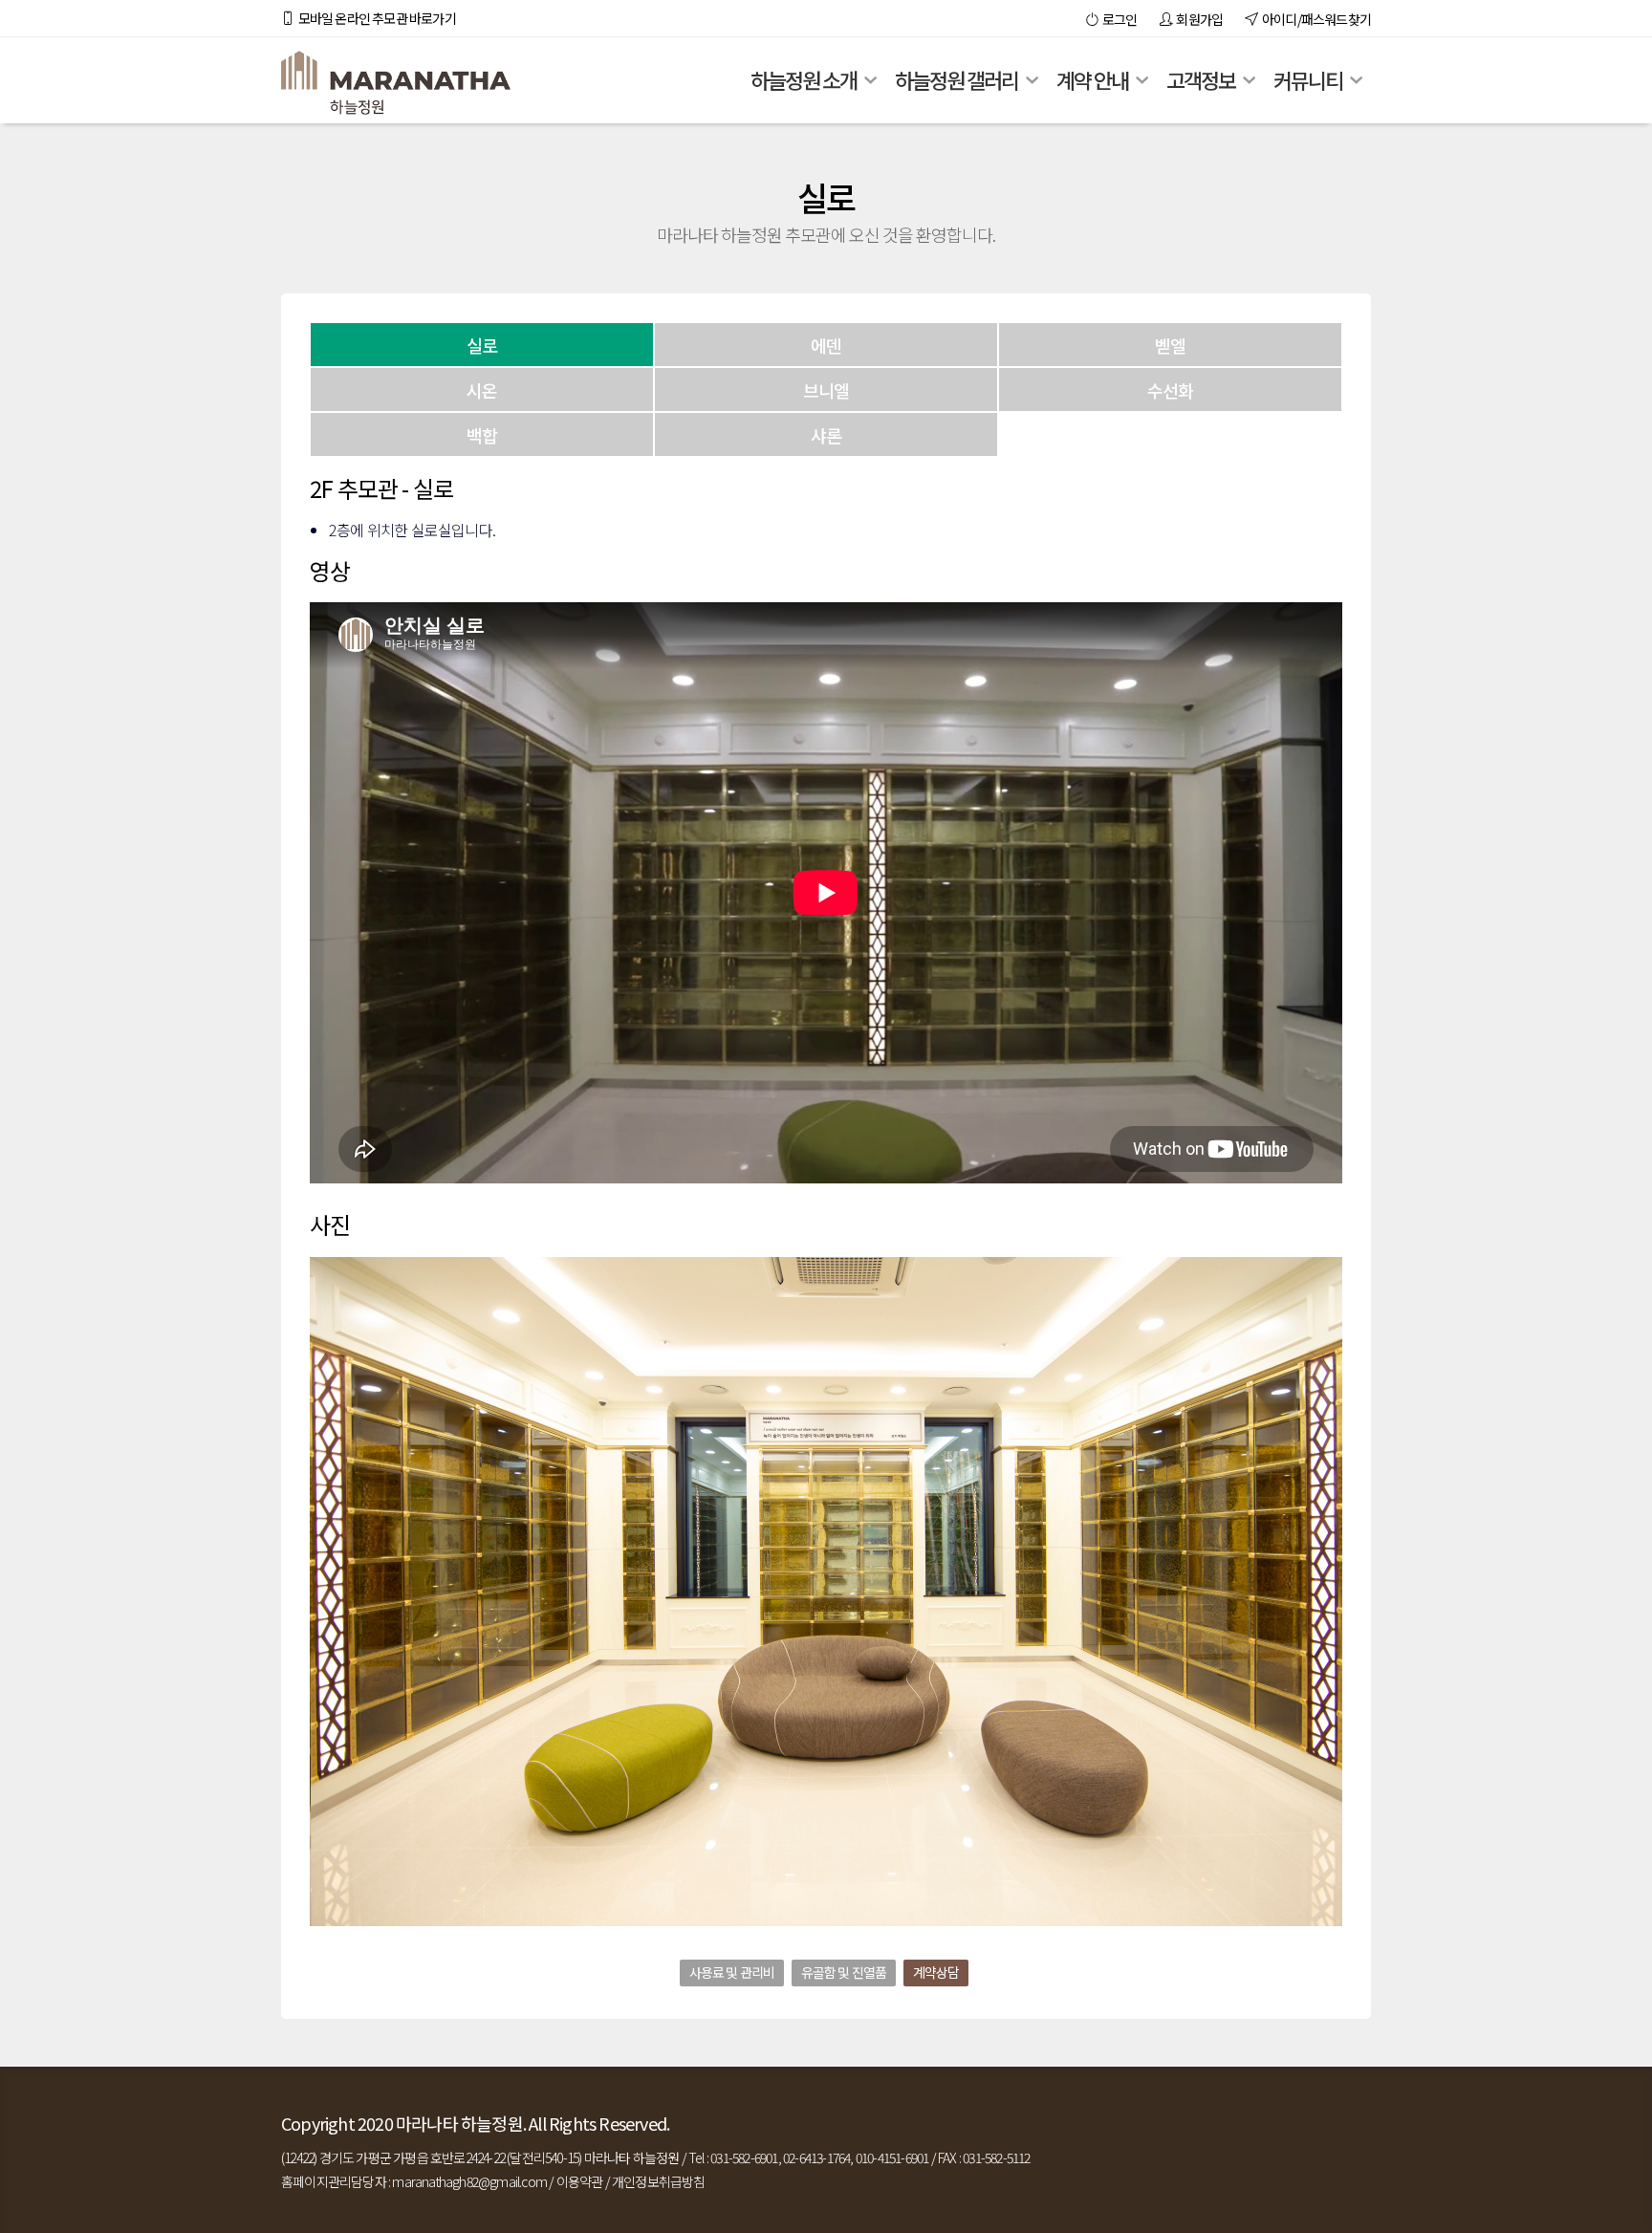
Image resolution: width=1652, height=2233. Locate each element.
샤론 (826, 435)
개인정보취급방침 (659, 2181)
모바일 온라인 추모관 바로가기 (375, 18)
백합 (482, 435)
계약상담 (936, 1972)
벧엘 (1170, 345)
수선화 (1171, 390)
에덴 (826, 345)
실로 (482, 345)
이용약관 (580, 2181)
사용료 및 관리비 (732, 1972)
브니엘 (826, 390)
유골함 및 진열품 (844, 1972)
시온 (482, 390)
